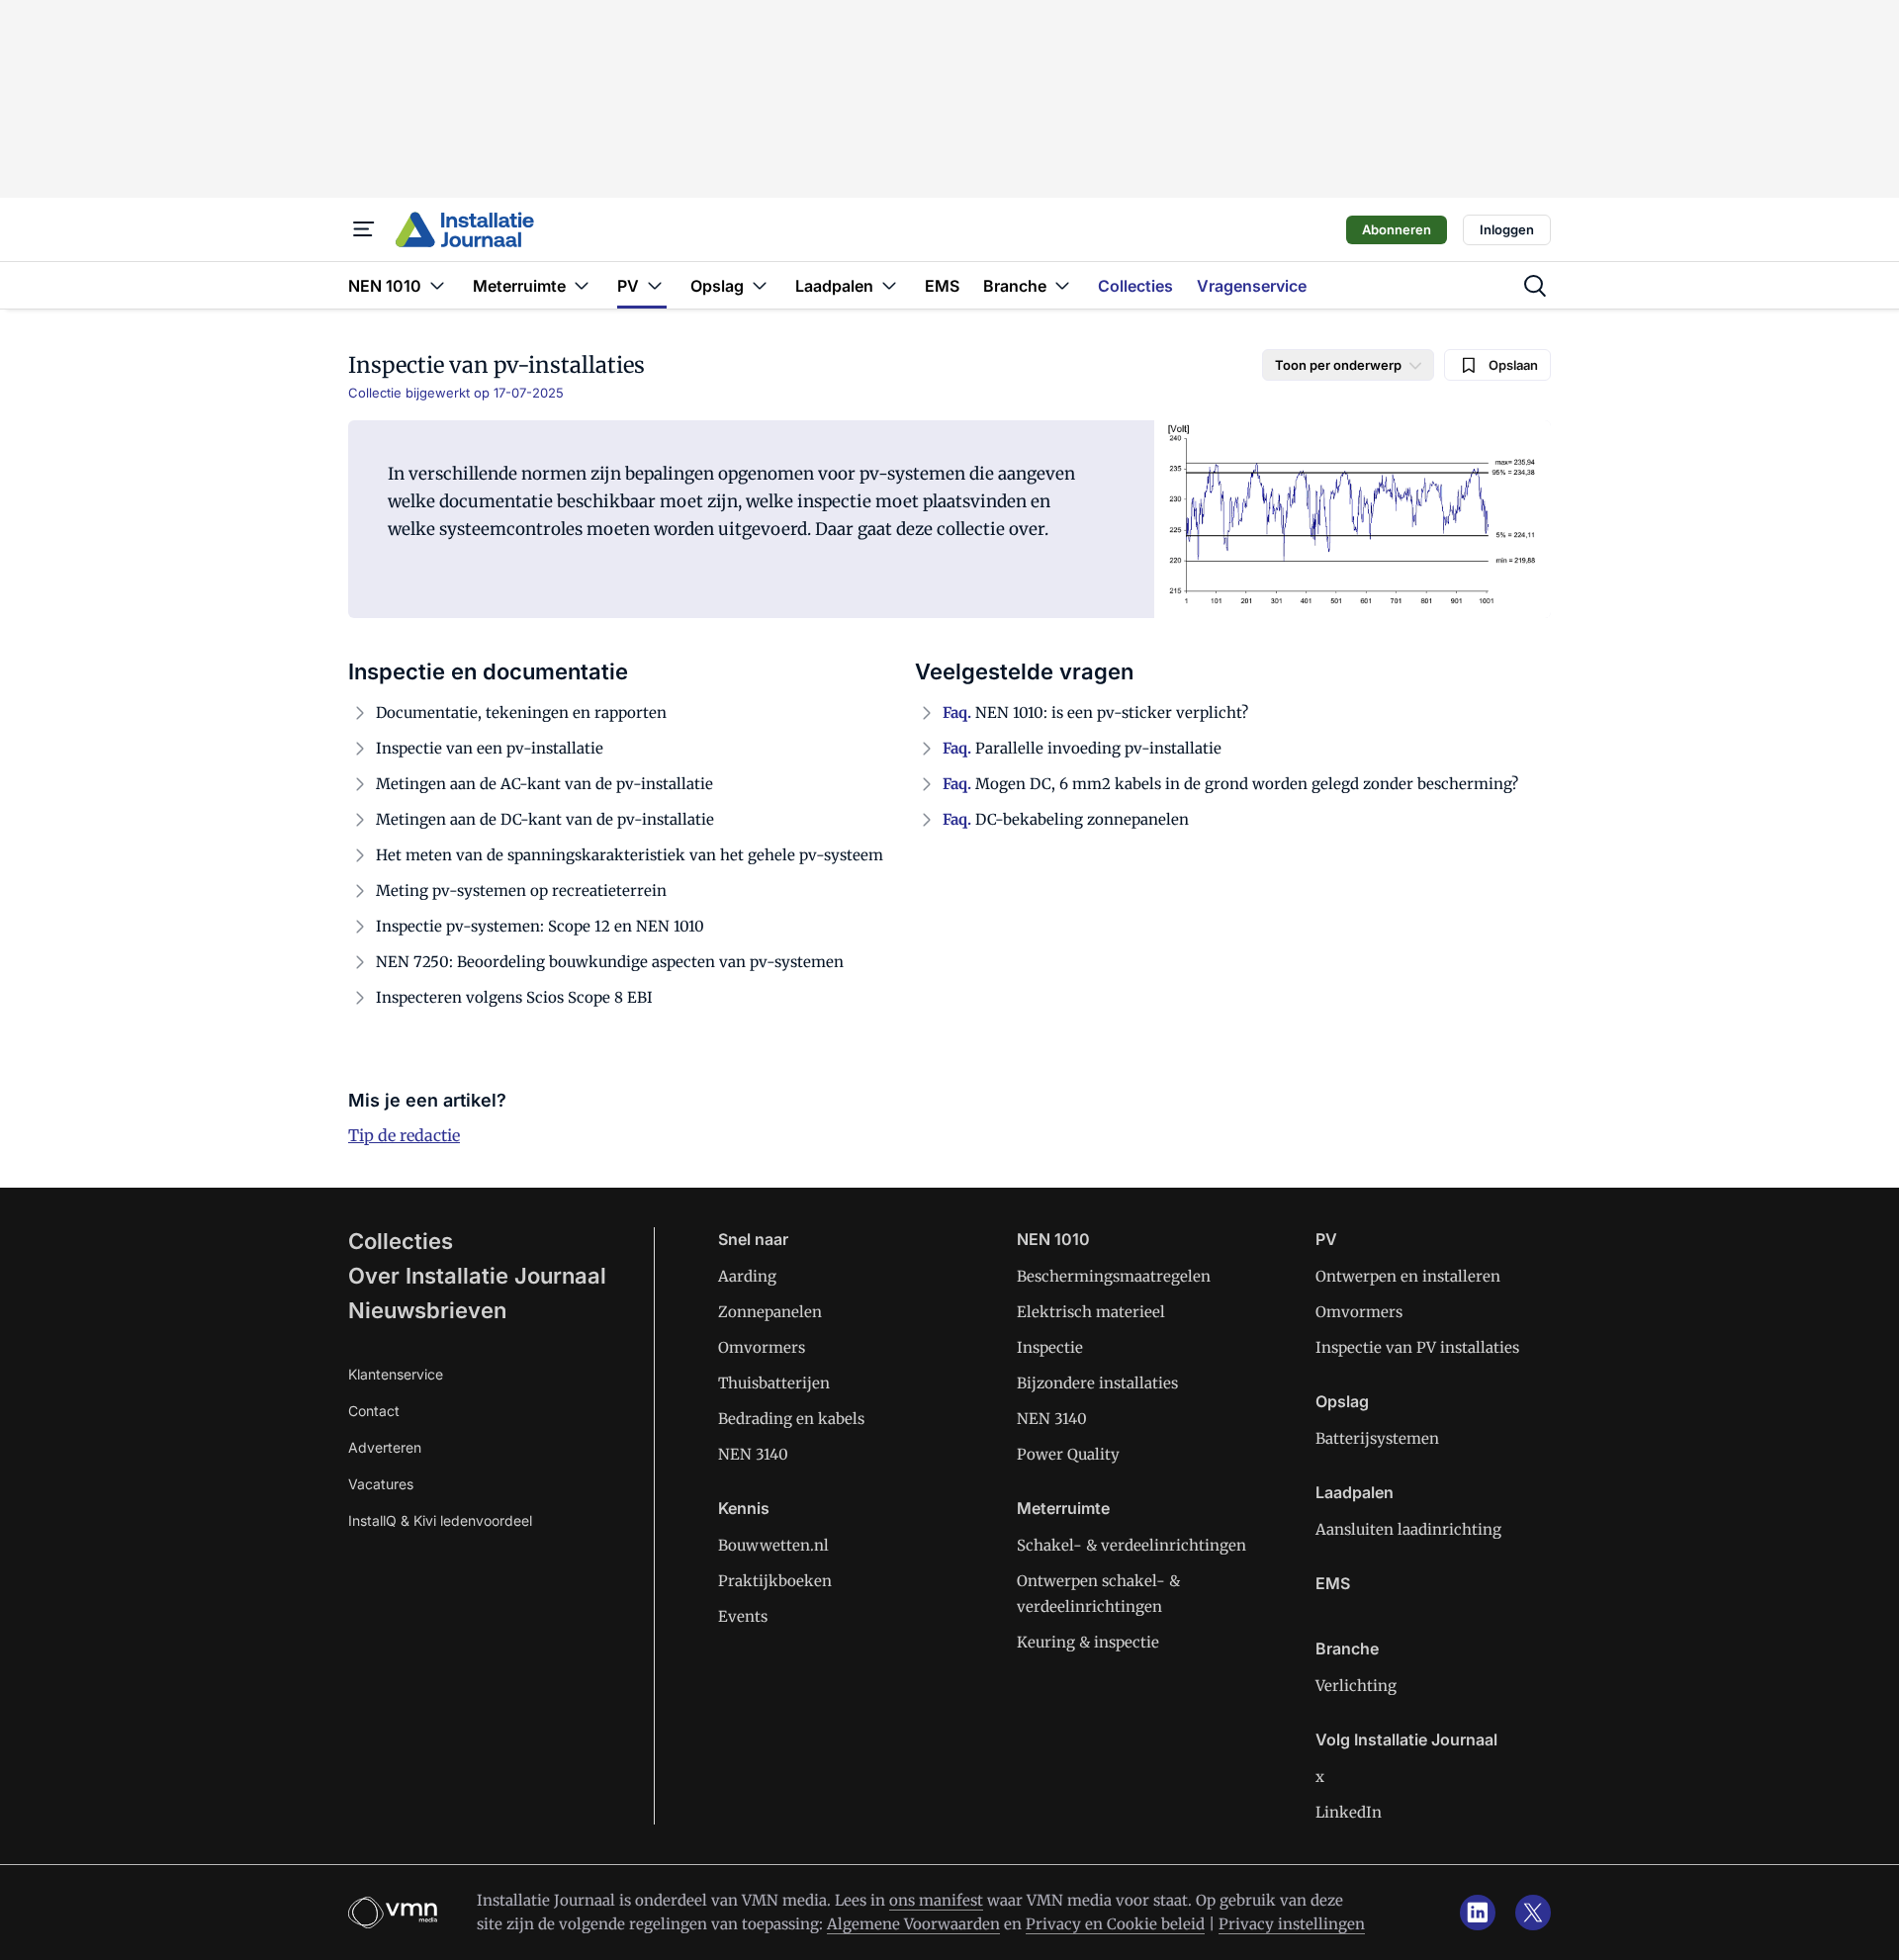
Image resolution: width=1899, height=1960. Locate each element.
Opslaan (1513, 365)
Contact (374, 1411)
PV (1326, 1239)
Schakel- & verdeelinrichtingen (1131, 1545)
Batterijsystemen (1377, 1438)
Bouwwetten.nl (773, 1545)
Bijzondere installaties (1097, 1383)
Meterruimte (1063, 1508)
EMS (1333, 1583)
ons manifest (936, 1900)
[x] (1533, 1913)
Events (743, 1616)
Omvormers (762, 1347)
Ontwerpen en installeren (1408, 1276)
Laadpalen (1355, 1492)
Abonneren (1397, 229)
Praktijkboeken (775, 1581)
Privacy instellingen (1292, 1924)
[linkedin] (1478, 1913)
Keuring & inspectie (1088, 1642)
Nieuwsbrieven (427, 1310)
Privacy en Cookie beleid (1115, 1924)
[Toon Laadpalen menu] (889, 285)
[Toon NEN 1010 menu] (437, 285)
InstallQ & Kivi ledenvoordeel (440, 1520)
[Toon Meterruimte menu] (582, 285)
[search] (1535, 286)
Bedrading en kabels (791, 1419)
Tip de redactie (404, 1135)
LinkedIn (1349, 1812)
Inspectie (1050, 1347)
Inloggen (1507, 229)
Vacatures (381, 1484)
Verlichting (1356, 1686)
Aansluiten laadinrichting (1408, 1529)
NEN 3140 (753, 1454)
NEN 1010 (1053, 1239)
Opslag (1342, 1401)
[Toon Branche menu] (1062, 285)
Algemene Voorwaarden (913, 1924)
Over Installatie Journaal (477, 1276)
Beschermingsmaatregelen (1114, 1276)
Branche (1347, 1648)
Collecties (401, 1241)
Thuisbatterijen (774, 1383)
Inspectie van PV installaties (1417, 1347)
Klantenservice (396, 1374)
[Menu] (364, 229)
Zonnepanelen (770, 1312)
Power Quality (1068, 1454)
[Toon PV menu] (655, 285)
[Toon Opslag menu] (760, 285)
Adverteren (385, 1447)
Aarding (747, 1276)
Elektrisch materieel (1091, 1312)
